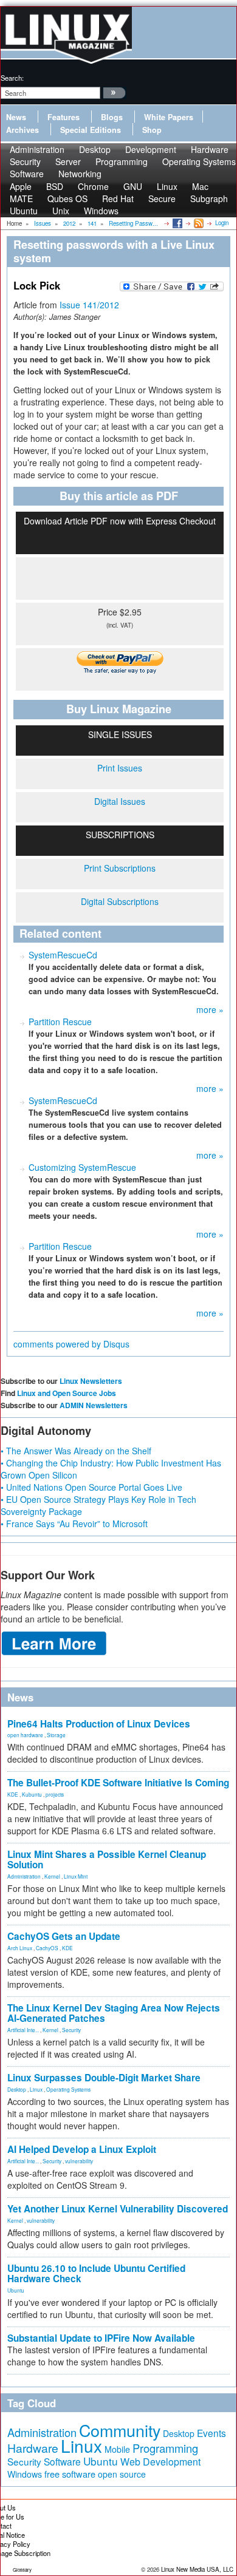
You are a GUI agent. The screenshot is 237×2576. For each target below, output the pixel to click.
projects (55, 1794)
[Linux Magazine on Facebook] (177, 223)
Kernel (52, 1876)
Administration (24, 1876)
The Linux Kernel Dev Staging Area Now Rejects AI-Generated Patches (114, 2013)
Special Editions (91, 130)
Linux (36, 2089)
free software (70, 2474)
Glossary (22, 2570)
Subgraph (209, 198)
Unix (61, 211)
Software (27, 174)
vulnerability (79, 2161)
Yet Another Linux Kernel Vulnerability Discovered (118, 2209)
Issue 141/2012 (89, 305)
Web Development (160, 2462)
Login (222, 223)
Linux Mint (76, 1876)
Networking (80, 174)
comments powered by (71, 1344)
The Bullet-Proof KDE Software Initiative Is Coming (118, 1783)
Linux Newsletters (91, 1381)
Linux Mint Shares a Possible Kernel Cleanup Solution (107, 1859)
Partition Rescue (60, 1022)
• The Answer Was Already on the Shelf (76, 1451)
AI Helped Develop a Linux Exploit (82, 2149)
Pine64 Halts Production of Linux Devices (99, 1724)
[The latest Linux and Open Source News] (198, 223)
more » (210, 1009)
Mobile (117, 2449)
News (16, 117)
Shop (152, 130)
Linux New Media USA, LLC (197, 2569)
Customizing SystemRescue (82, 1167)
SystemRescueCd (63, 955)
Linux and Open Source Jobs (67, 1393)
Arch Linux (20, 1948)
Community (120, 2430)
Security (71, 2030)
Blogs (112, 117)
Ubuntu (24, 211)
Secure (162, 198)
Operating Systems (199, 161)
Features (64, 117)
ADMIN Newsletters (94, 1405)
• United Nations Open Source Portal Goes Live (91, 1487)
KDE (13, 1794)
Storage (56, 1735)
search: (12, 78)
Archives (22, 130)
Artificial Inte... (23, 2030)
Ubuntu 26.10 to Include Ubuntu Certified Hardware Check (96, 2273)
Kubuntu (32, 1794)
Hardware (33, 2448)
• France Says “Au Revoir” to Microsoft (74, 1524)
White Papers (169, 117)
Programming (122, 161)
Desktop (17, 2089)
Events (211, 2433)
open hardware (25, 1735)
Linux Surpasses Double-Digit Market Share (104, 2078)
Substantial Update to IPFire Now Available (101, 2338)
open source (122, 2474)
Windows (101, 211)
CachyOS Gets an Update (64, 1936)
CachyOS (47, 1948)
